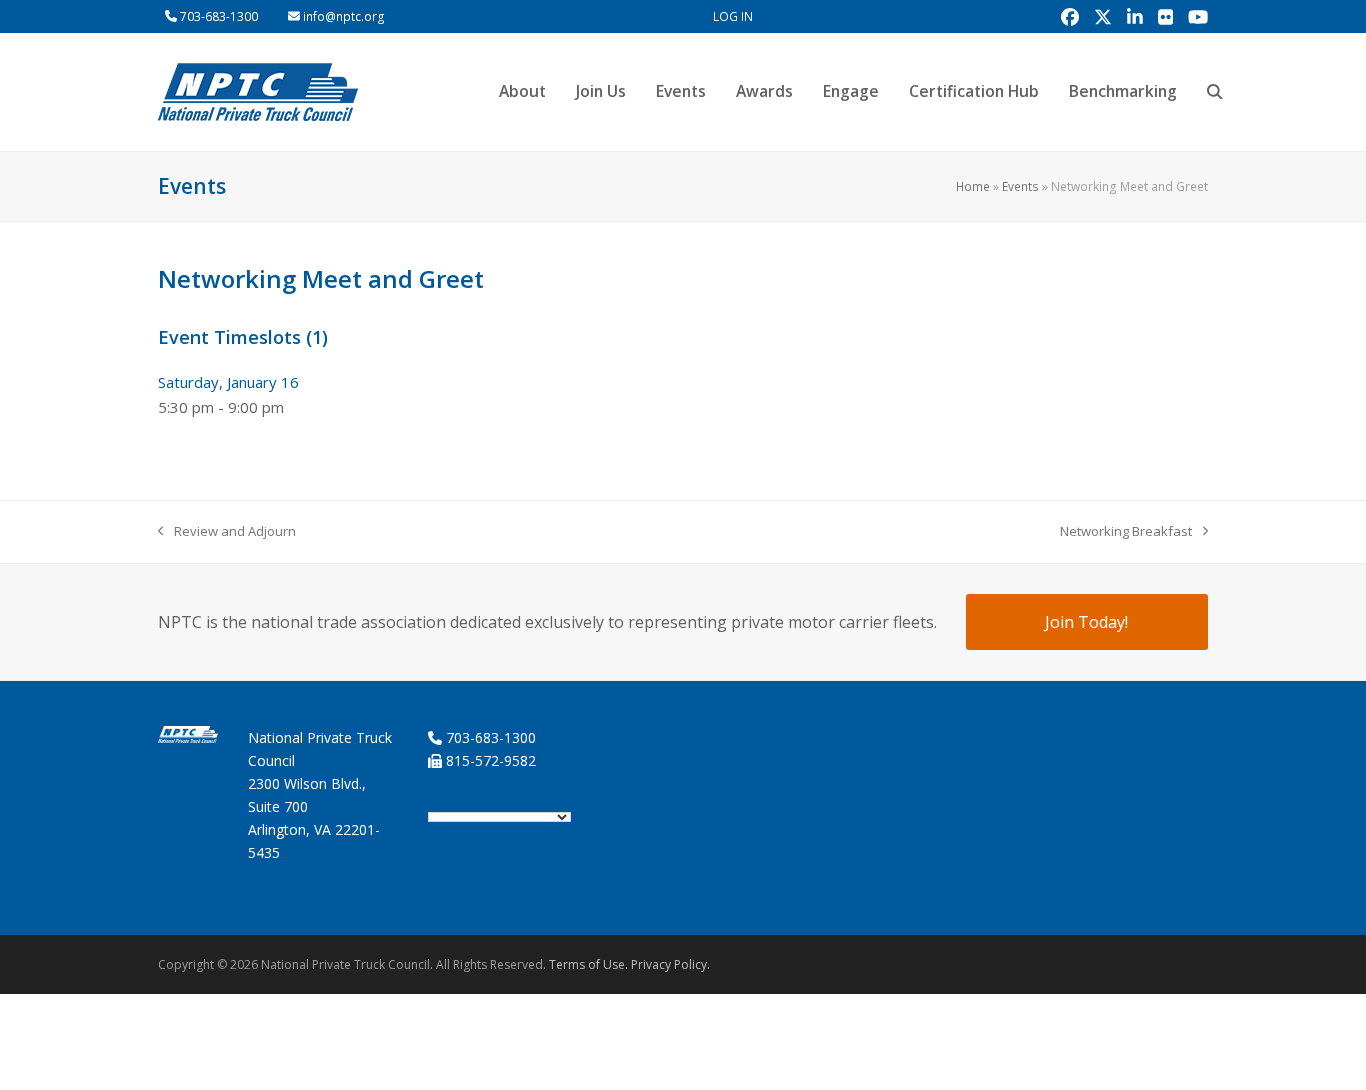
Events (1020, 186)
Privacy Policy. (670, 964)
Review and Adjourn (227, 532)
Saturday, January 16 (228, 382)
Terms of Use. (588, 964)
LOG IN (733, 16)
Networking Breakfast (1126, 532)
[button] (1215, 92)
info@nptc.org (344, 16)
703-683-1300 (219, 16)
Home (973, 186)
